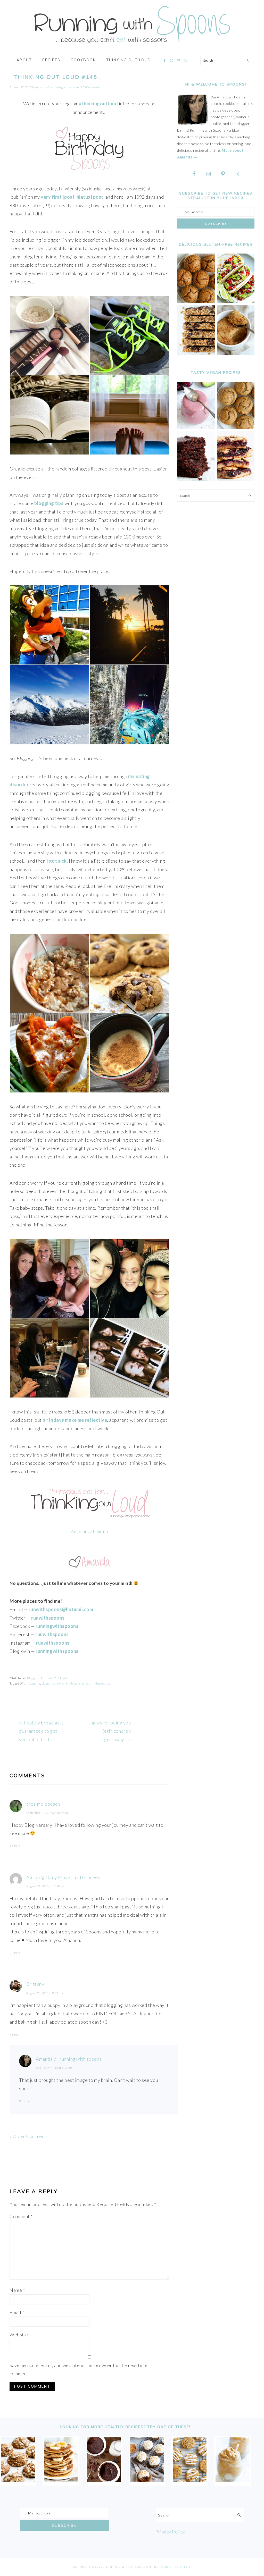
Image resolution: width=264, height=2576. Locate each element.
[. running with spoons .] (132, 45)
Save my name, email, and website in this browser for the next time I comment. (80, 2369)
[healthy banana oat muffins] (18, 2480)
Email (17, 2312)
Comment (21, 2216)
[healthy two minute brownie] (104, 2480)
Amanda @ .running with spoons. (69, 2059)
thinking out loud (101, 1683)
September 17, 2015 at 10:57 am (47, 1813)
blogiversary (79, 1683)
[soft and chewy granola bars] (196, 353)
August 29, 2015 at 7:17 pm (54, 2068)
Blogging (33, 1678)
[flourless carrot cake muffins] (147, 2480)
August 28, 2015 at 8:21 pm (45, 1993)
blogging (34, 1683)
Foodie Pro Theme (175, 2567)
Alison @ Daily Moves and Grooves (63, 1877)
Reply (15, 1846)
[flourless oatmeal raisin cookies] (190, 2480)
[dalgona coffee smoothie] (232, 2480)
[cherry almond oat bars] (236, 479)
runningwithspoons (57, 1651)
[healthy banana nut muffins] (236, 428)
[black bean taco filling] (236, 302)
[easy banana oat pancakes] (61, 2480)
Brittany (35, 1984)
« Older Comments (29, 2136)
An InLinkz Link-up (90, 1531)
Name (17, 2290)
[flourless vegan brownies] (196, 479)
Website (19, 2335)
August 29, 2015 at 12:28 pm (46, 1886)
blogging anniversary (56, 1683)
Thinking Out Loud (54, 1678)
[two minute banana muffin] (236, 353)
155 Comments (91, 87)
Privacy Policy (170, 2532)
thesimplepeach (43, 1804)
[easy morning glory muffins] (196, 302)
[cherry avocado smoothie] (196, 428)
